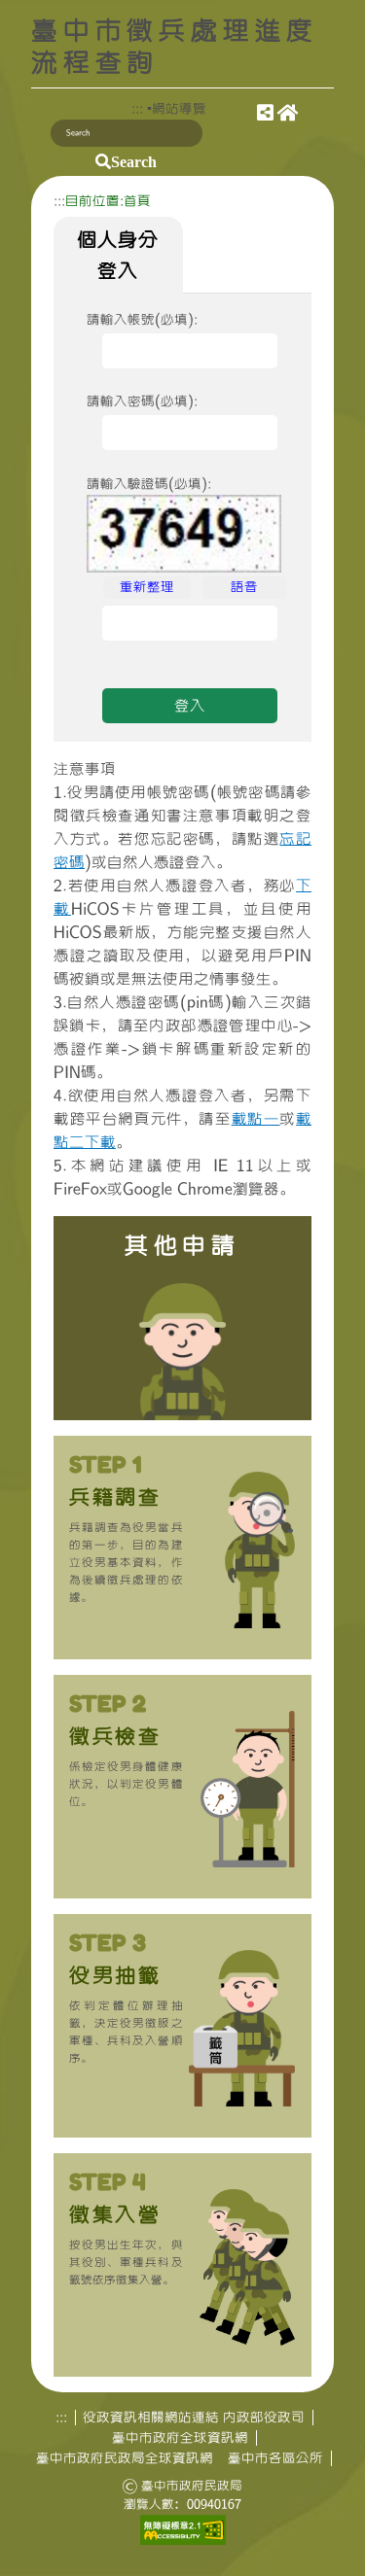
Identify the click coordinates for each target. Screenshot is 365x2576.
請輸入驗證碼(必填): (149, 484)
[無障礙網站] (183, 2529)
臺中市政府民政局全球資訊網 (125, 2458)
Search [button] (134, 161)
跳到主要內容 (87, 109)
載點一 (256, 1119)
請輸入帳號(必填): (142, 320)
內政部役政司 (264, 2418)
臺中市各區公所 (275, 2458)
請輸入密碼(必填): (142, 401)
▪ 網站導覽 (177, 109)
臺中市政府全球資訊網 (180, 2438)
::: (137, 109)
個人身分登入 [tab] (118, 255)
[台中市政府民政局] (265, 115)
